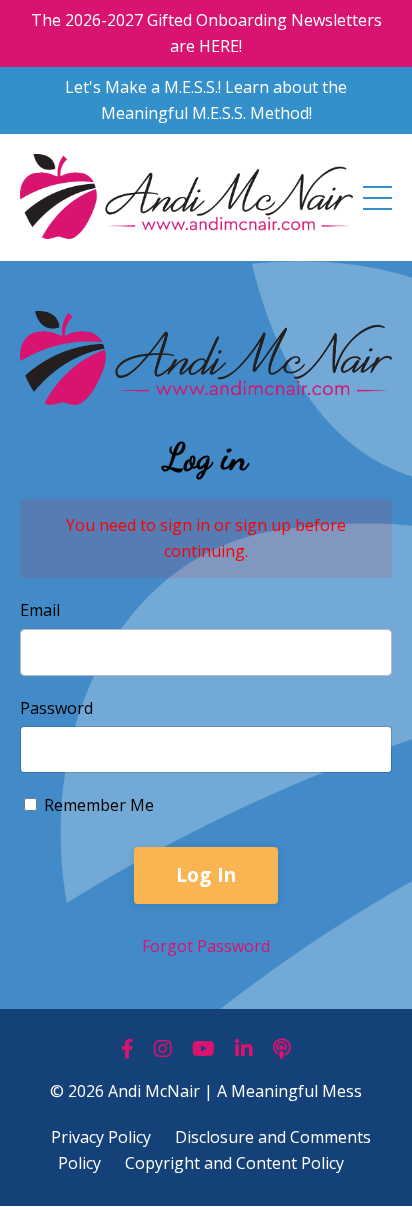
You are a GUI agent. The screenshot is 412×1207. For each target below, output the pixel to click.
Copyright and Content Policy (234, 1163)
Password (56, 708)
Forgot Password (206, 946)
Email (40, 610)
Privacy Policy (101, 1137)
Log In (206, 874)
